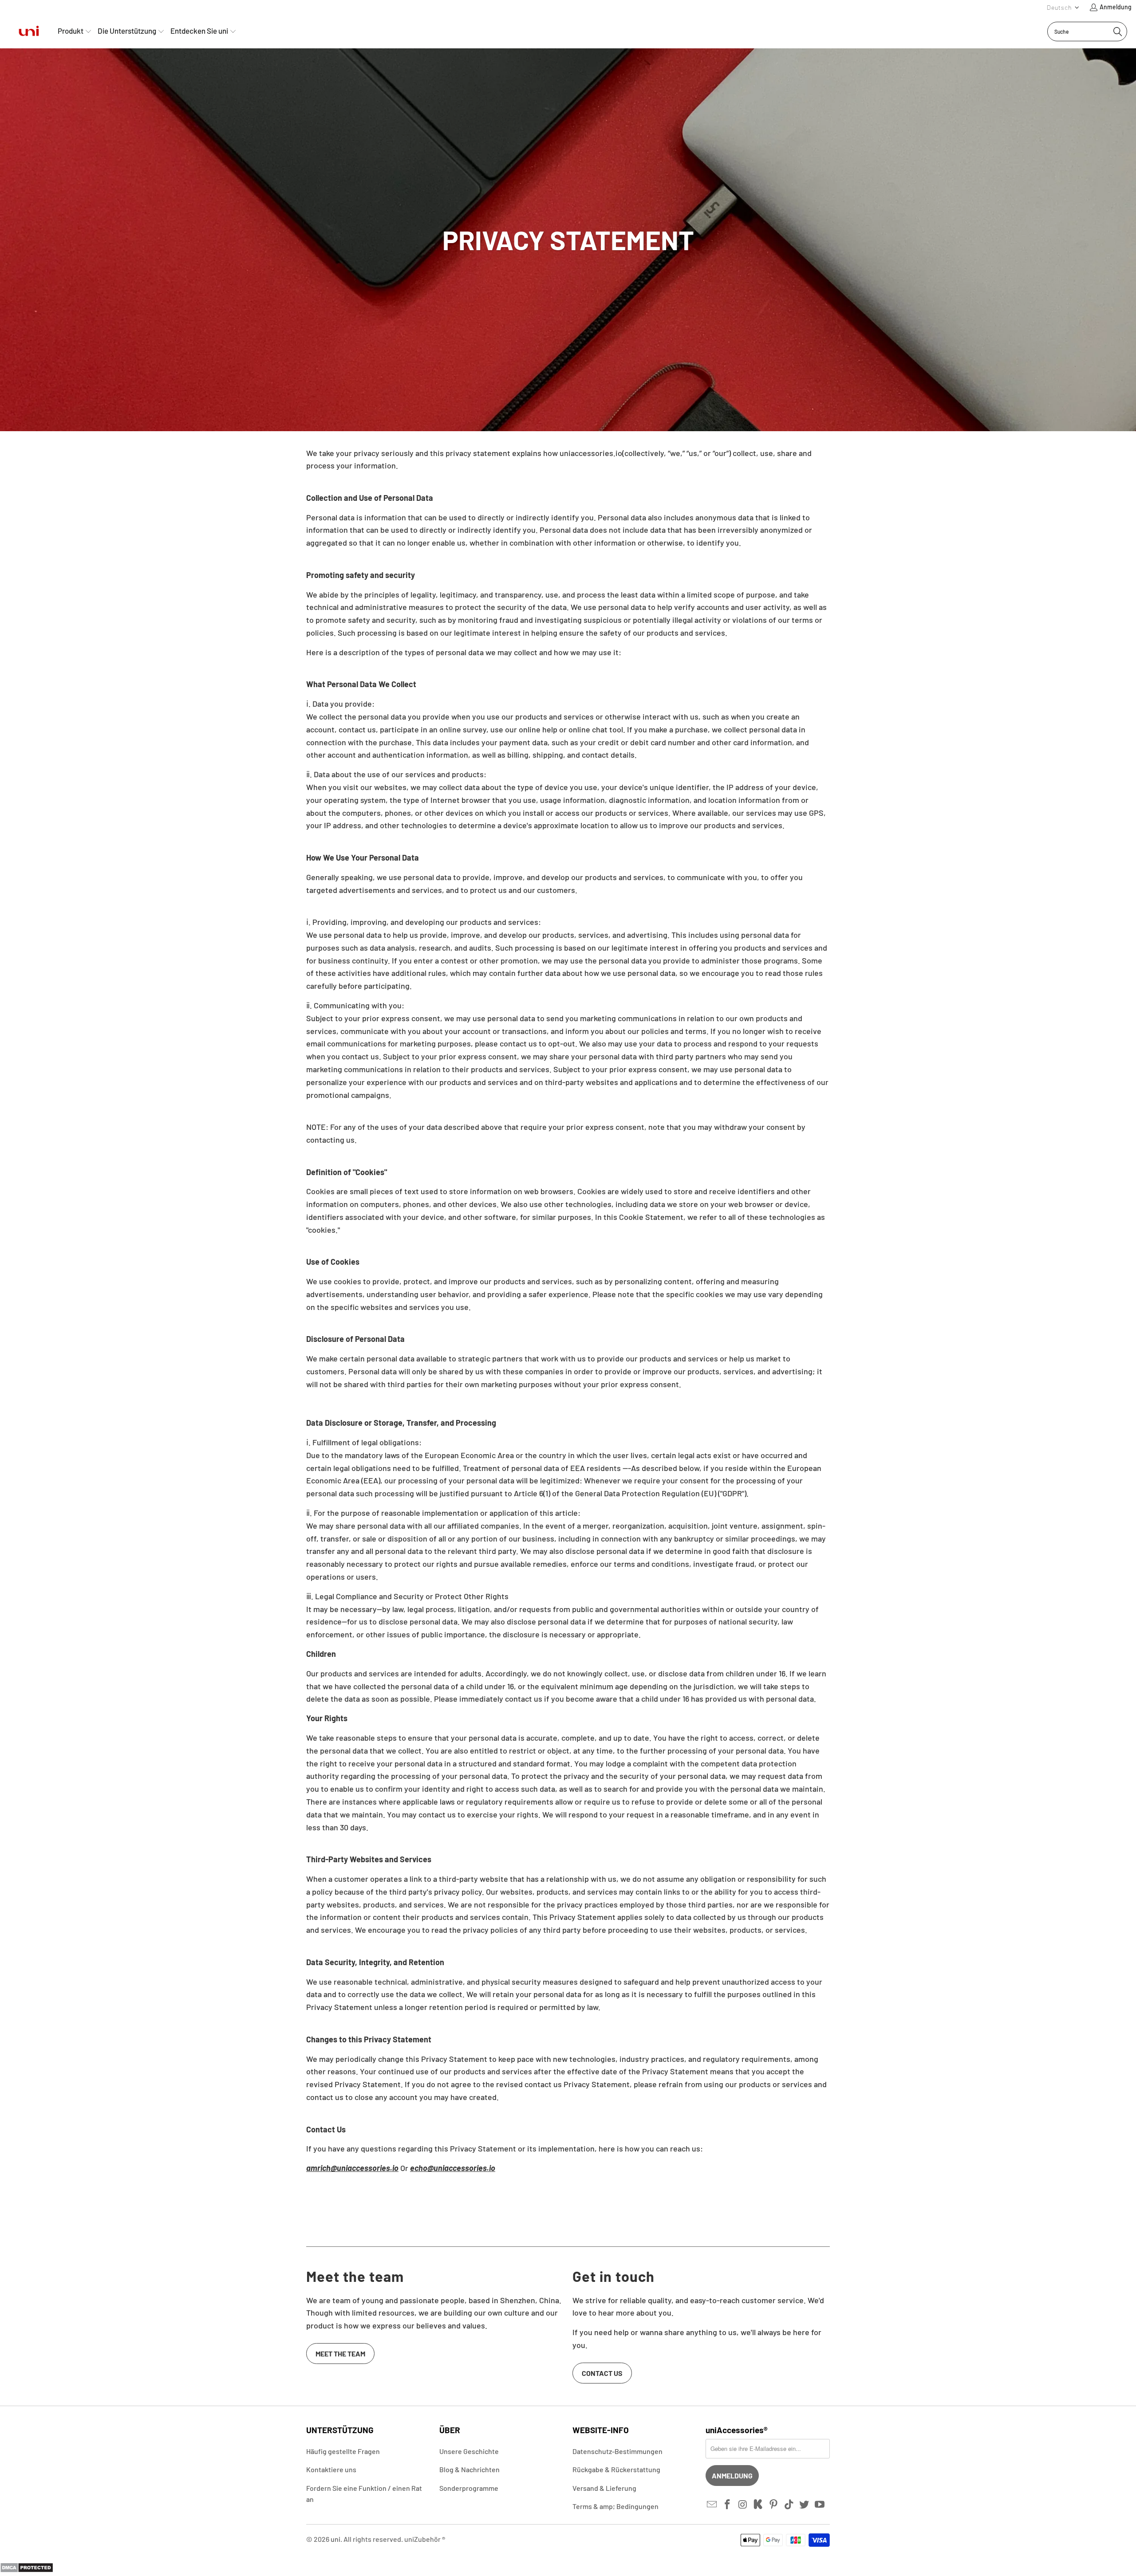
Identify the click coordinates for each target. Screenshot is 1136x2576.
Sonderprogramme (469, 2488)
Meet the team (340, 2354)
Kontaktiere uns (331, 2469)
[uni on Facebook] (728, 2505)
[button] (1063, 7)
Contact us (602, 2373)
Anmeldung (1116, 7)
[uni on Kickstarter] (758, 2505)
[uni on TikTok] (789, 2505)
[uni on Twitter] (805, 2505)
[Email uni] (712, 2505)
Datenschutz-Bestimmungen (617, 2451)
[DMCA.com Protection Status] (27, 2570)
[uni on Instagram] (743, 2505)
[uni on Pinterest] (774, 2505)
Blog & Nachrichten (469, 2469)
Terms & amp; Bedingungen (615, 2506)
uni (335, 2539)
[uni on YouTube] (820, 2505)
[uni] (29, 31)
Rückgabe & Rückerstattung (616, 2469)
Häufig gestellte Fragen (343, 2451)
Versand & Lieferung (604, 2488)
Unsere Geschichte (469, 2451)
